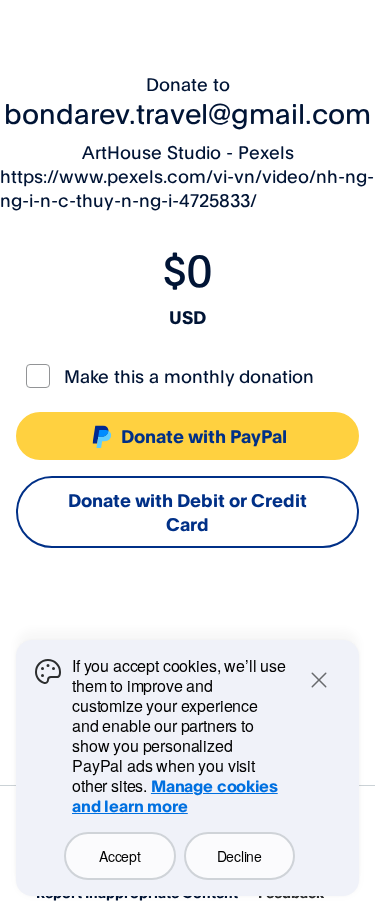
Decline (239, 856)
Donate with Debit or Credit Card (187, 512)
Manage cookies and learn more (175, 796)
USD (187, 317)
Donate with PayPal (204, 436)
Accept (119, 856)
